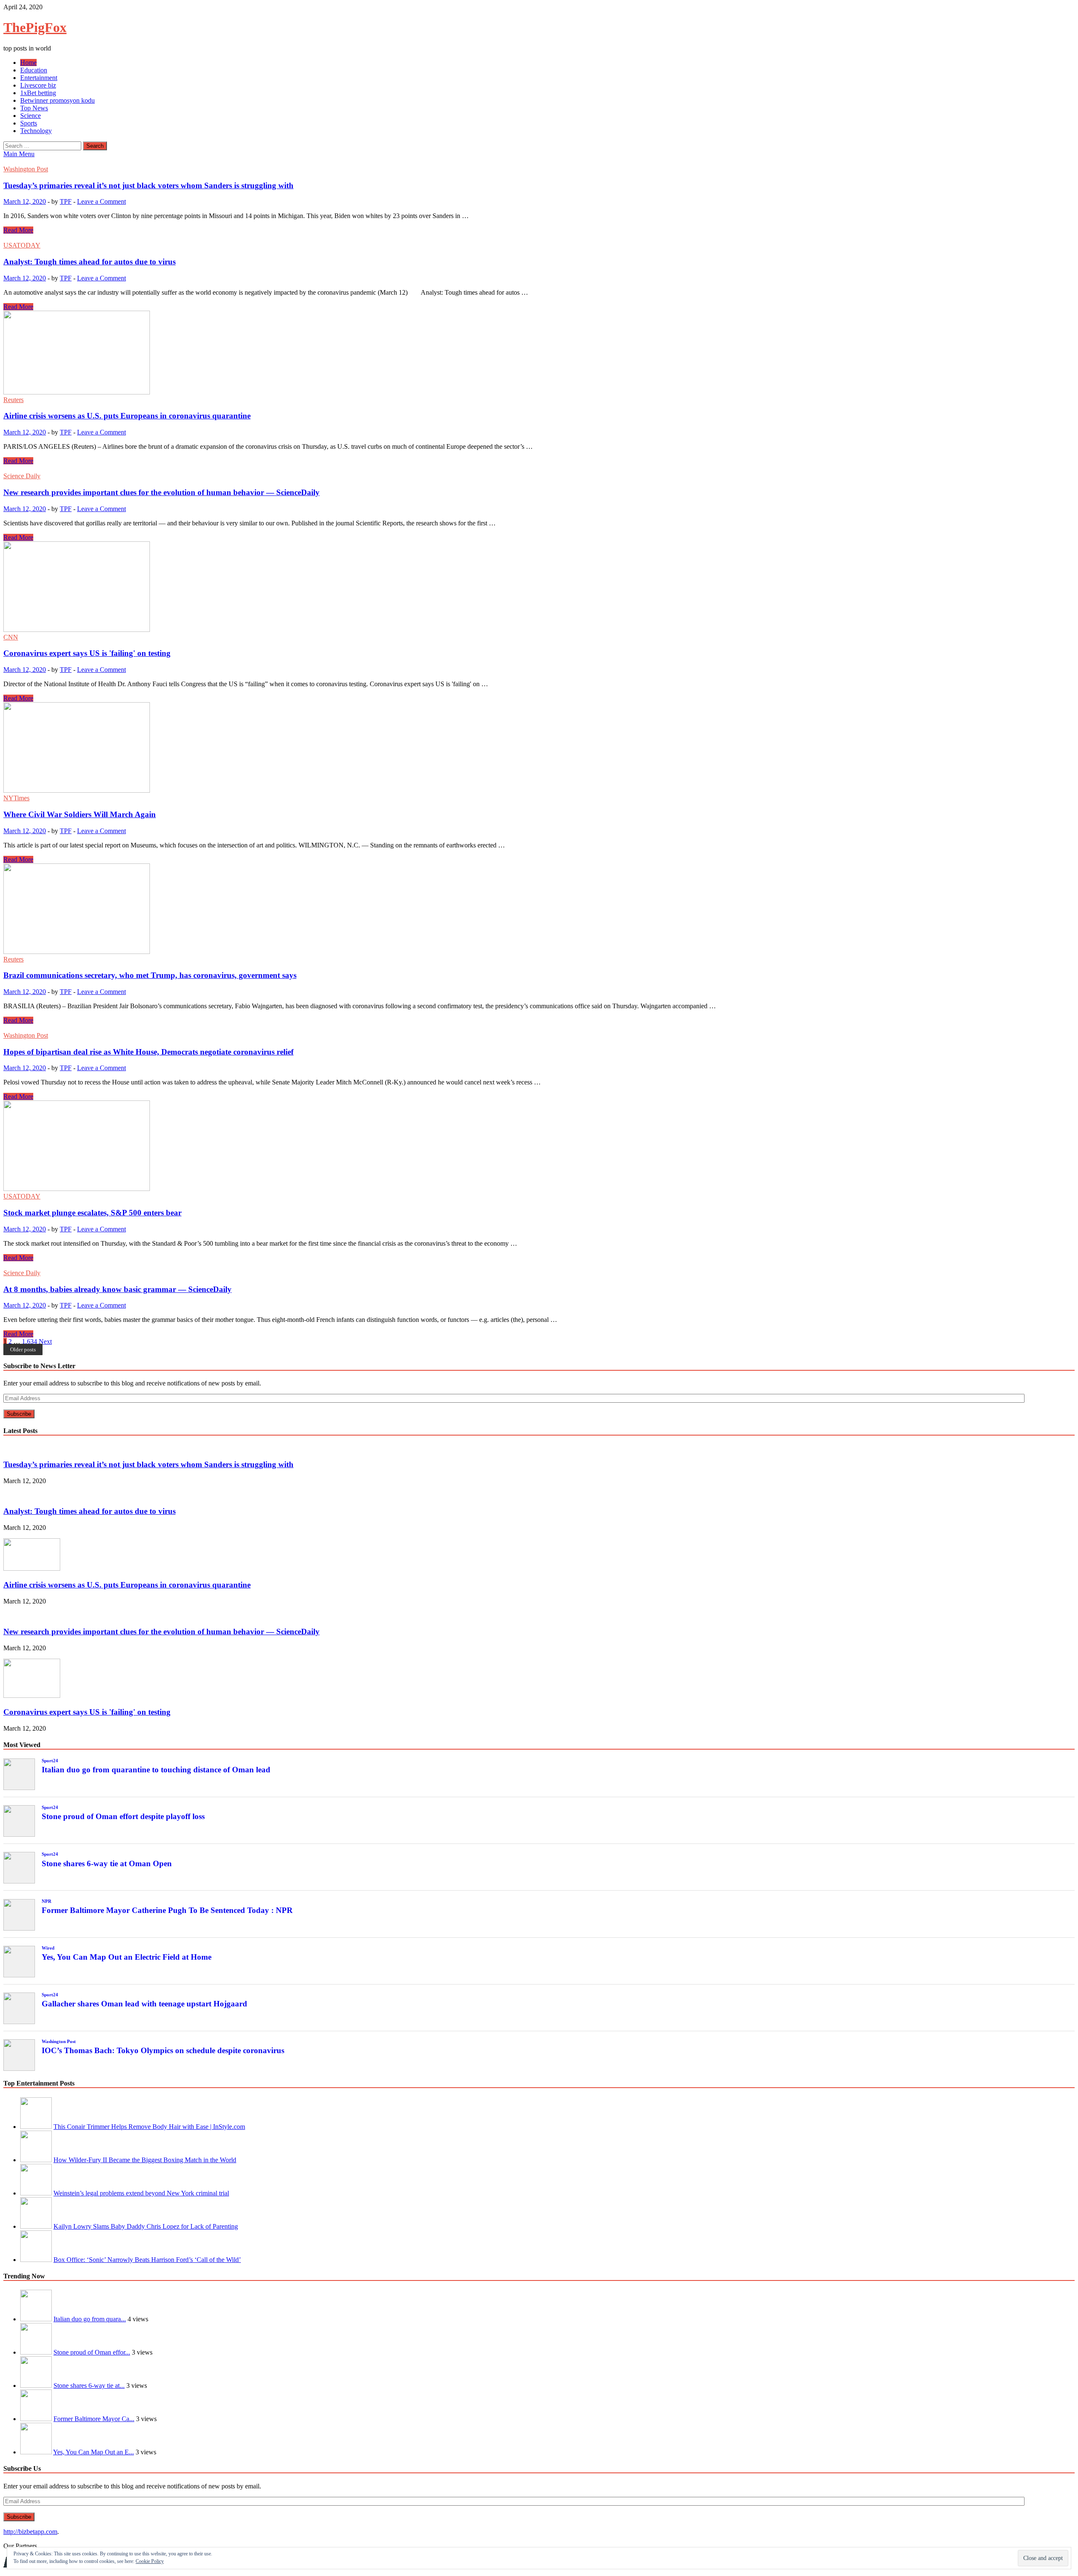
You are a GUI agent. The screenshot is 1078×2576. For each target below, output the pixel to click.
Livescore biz (38, 85)
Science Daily (22, 476)
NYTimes (16, 798)
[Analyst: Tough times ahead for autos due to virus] (539, 238)
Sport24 (50, 1761)
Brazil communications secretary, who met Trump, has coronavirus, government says (150, 975)
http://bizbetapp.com (30, 2532)
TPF (66, 201)
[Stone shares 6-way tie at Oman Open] (36, 2386)
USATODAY (22, 245)
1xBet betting (38, 93)
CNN (11, 637)
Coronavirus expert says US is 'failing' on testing (87, 653)
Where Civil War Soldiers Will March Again (80, 814)
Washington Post (26, 169)
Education (34, 70)
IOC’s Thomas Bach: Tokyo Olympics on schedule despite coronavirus (163, 2050)
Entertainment (39, 78)
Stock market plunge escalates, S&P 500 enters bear (92, 1213)
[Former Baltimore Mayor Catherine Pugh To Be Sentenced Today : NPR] (36, 2419)
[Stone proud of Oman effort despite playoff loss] (36, 2352)
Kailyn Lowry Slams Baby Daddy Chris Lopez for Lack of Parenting (146, 2226)
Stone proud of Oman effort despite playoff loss (123, 1816)
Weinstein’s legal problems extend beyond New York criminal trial (141, 2193)
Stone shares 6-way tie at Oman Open (107, 1863)
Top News (34, 108)
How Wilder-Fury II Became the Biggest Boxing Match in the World (145, 2160)
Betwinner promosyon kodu (57, 100)
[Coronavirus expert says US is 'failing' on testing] (539, 587)
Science (31, 116)
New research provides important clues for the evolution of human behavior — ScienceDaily (161, 492)
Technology (36, 131)
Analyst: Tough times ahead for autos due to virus (89, 262)
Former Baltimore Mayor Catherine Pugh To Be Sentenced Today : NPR (167, 1910)
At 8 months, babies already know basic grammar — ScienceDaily (117, 1289)
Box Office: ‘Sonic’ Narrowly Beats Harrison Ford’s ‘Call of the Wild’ (147, 2260)
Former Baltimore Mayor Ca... (94, 2419)
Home (28, 63)
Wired (48, 1948)
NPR (47, 1901)
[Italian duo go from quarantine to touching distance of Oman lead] (36, 2319)
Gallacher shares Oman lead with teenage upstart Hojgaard (144, 2004)
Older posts (23, 1349)
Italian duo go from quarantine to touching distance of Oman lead (156, 1770)
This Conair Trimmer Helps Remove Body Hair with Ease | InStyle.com (149, 2127)
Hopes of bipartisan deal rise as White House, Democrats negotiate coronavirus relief (148, 1052)
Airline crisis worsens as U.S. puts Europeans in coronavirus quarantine (127, 416)
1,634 (29, 1341)
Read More (18, 230)
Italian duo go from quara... (90, 2319)
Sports (29, 123)
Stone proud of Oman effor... (92, 2352)
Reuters (13, 400)
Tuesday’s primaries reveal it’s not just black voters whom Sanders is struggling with (148, 185)
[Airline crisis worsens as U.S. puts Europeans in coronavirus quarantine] (539, 353)
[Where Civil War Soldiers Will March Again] (539, 748)
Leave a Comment (101, 201)
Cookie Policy (150, 2561)
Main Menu (19, 154)
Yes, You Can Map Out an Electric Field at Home (127, 1957)
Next (45, 1341)
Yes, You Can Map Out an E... (93, 2452)
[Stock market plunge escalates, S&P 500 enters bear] (539, 1147)
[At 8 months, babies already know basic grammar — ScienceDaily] (539, 1265)
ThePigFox (35, 27)
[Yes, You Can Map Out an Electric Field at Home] (36, 2452)
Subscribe (19, 1414)
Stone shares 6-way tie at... (89, 2386)
